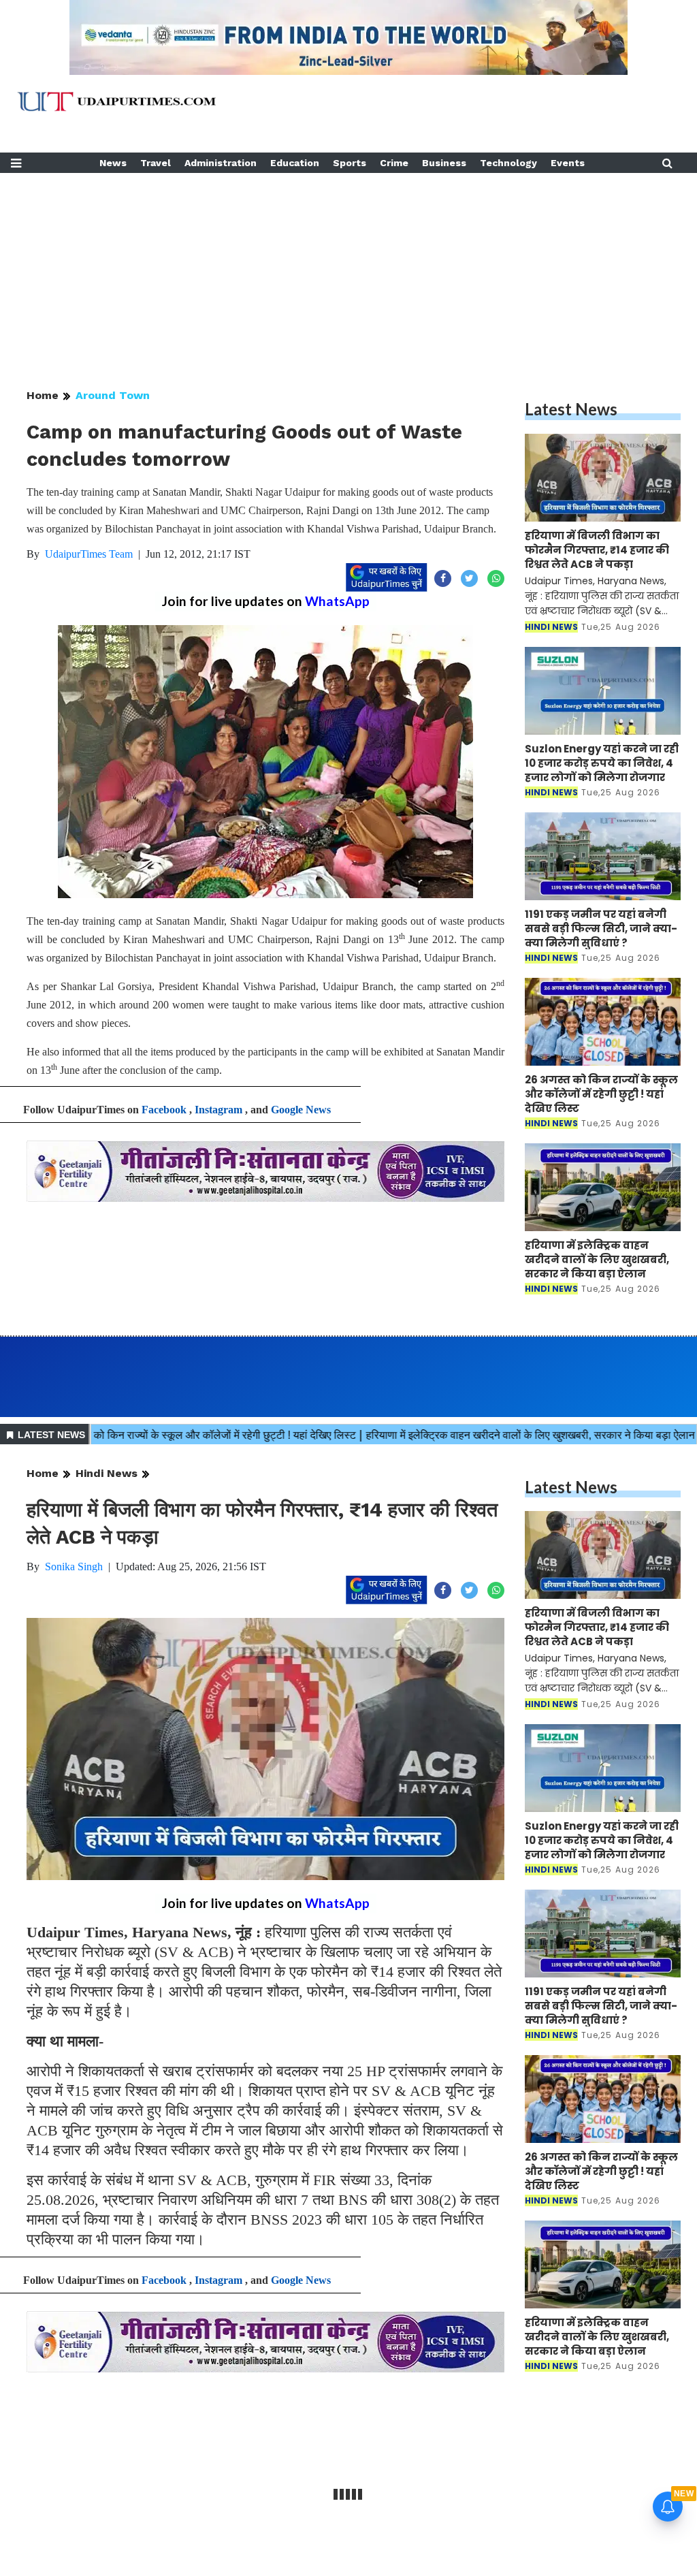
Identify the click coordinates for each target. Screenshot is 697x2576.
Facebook (164, 1110)
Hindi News (107, 1473)
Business (444, 163)
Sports (350, 163)
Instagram (218, 1110)
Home (43, 395)
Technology (508, 163)
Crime (394, 163)
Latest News (571, 409)
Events (568, 163)
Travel (156, 163)
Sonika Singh (74, 1567)
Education (295, 163)
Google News (301, 1110)
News (113, 163)
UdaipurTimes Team (89, 554)
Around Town (113, 395)
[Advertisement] (348, 268)
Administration (221, 163)
